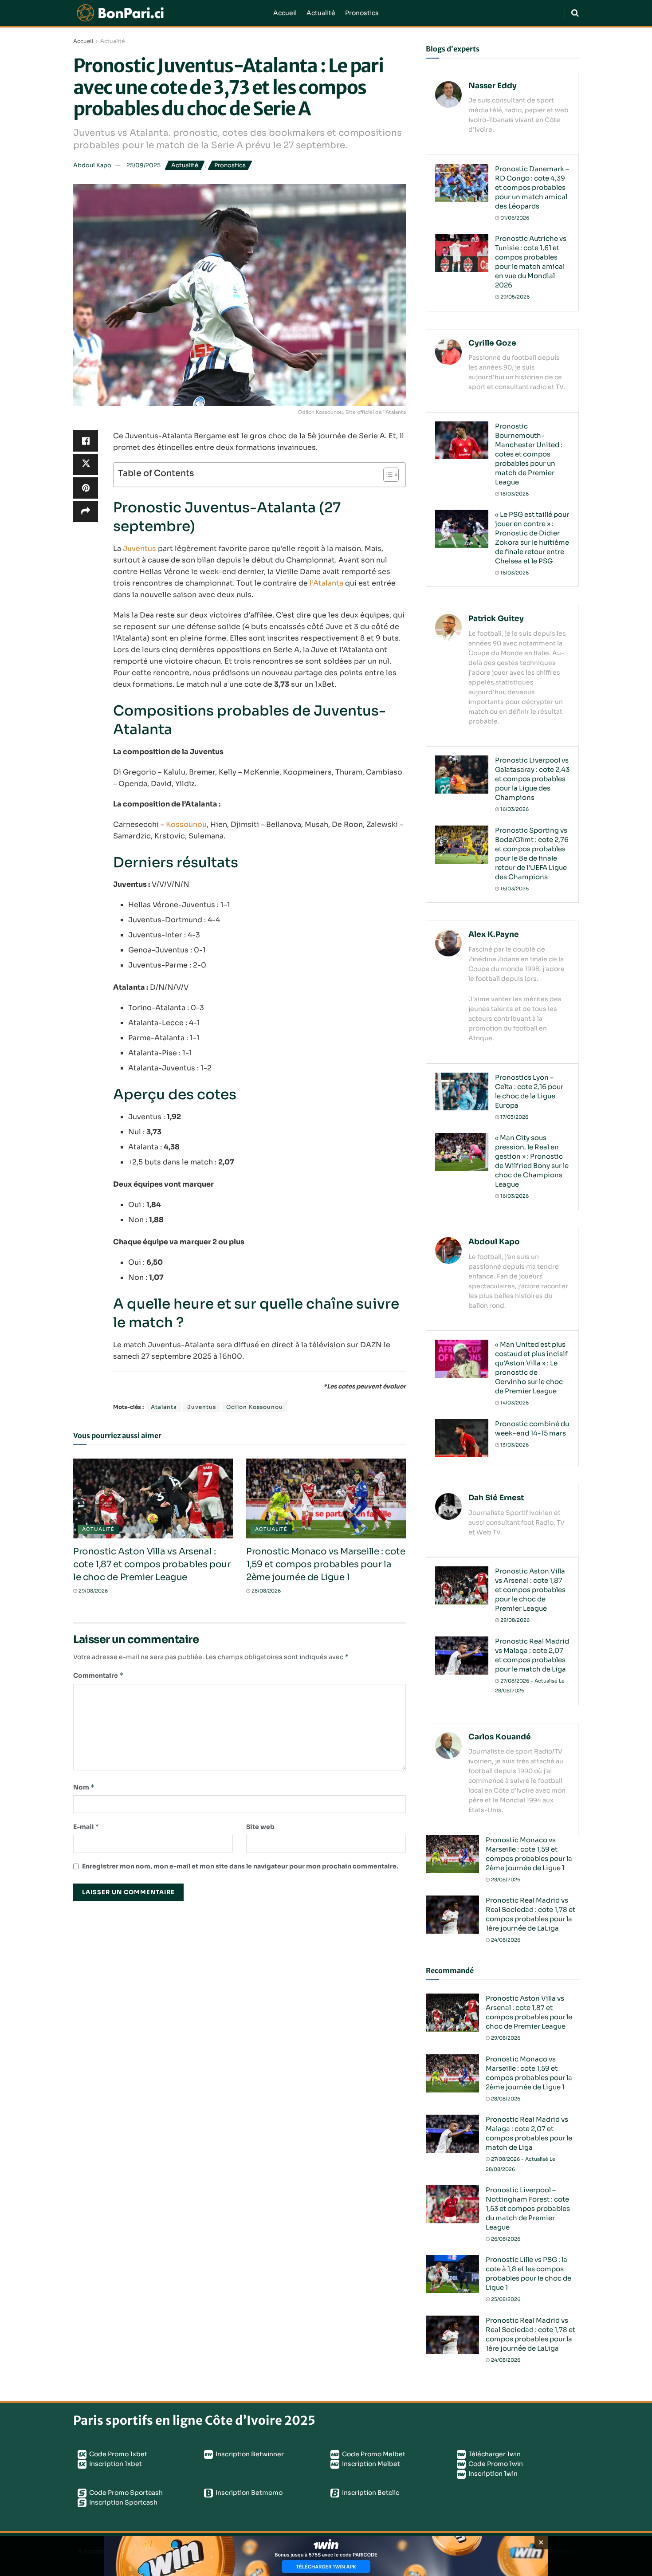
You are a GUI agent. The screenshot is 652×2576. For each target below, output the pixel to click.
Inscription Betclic (370, 2493)
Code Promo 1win (495, 2464)
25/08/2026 (505, 2299)
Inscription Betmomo (248, 2493)
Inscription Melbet (370, 2464)
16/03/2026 (514, 573)
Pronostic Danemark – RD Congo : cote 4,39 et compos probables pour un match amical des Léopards (532, 187)
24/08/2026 (505, 1940)
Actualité (321, 13)
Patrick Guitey (496, 619)
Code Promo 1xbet (118, 2454)
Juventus (139, 549)
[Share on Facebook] (86, 441)
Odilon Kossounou (255, 1407)
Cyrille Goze (492, 343)
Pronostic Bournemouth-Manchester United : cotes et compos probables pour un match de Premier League (529, 454)
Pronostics (362, 13)
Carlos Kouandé (500, 1737)
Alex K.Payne (494, 934)
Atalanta (164, 1407)
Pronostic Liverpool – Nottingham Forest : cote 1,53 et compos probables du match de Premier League (528, 2208)
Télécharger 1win (494, 2454)
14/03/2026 (514, 1403)
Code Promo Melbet (373, 2454)
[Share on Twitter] (86, 464)
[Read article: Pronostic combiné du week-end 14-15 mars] (462, 1438)
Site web (260, 1827)
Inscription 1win (492, 2474)
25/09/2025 (143, 165)
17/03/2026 (514, 1117)
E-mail (86, 1827)
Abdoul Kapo (92, 165)
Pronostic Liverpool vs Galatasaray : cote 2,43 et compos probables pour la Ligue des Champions (532, 779)
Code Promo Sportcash (125, 2493)
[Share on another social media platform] (86, 511)
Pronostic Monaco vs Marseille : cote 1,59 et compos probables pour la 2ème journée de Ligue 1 (326, 1564)
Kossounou (186, 824)
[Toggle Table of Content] (387, 475)
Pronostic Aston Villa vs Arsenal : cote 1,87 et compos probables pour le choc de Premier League (152, 1564)
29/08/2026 (92, 1591)
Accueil (285, 13)
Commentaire (98, 1675)
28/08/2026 (265, 1591)
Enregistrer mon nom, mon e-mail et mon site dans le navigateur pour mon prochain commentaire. (240, 1866)
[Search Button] (575, 13)
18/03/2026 (514, 494)
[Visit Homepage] (167, 13)
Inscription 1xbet (115, 2464)
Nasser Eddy (493, 86)
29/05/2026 (514, 297)
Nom (84, 1787)
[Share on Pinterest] (86, 488)
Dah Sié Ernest (496, 1498)
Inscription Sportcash (123, 2502)
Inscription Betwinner (249, 2454)
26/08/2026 (505, 2239)
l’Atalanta (326, 583)
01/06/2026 (514, 218)
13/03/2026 (514, 1445)
